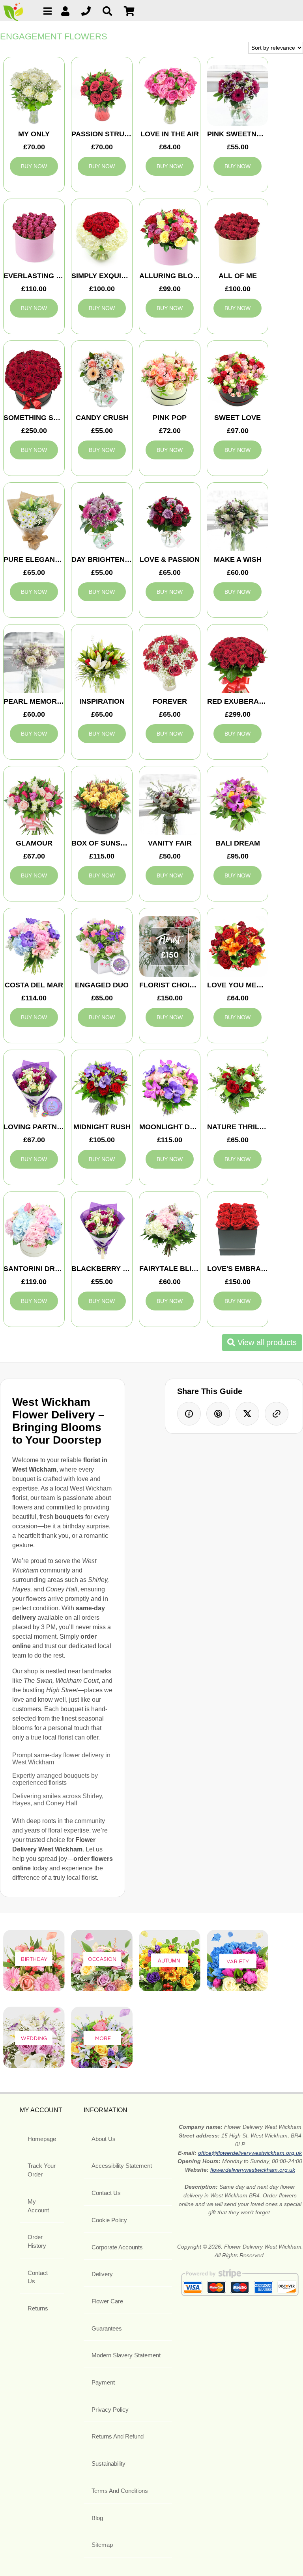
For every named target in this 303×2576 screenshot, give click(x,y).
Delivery (102, 2274)
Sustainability (108, 2464)
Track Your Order (42, 2170)
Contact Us (38, 2277)
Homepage (42, 2139)
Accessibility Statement (122, 2166)
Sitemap (102, 2545)
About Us (104, 2139)
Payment (103, 2382)
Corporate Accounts (117, 2247)
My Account (38, 2206)
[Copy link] (277, 1414)
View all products (266, 1342)
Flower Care (107, 2301)
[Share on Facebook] (189, 1414)
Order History (37, 2241)
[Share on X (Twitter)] (247, 1414)
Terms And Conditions (120, 2491)
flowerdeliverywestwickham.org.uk (253, 2170)
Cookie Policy (109, 2220)
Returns (38, 2308)
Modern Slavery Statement (126, 2355)
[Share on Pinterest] (218, 1414)
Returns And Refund (118, 2436)
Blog (97, 2518)
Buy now (34, 166)
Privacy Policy (110, 2410)
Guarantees (107, 2328)
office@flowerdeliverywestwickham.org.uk (250, 2153)
